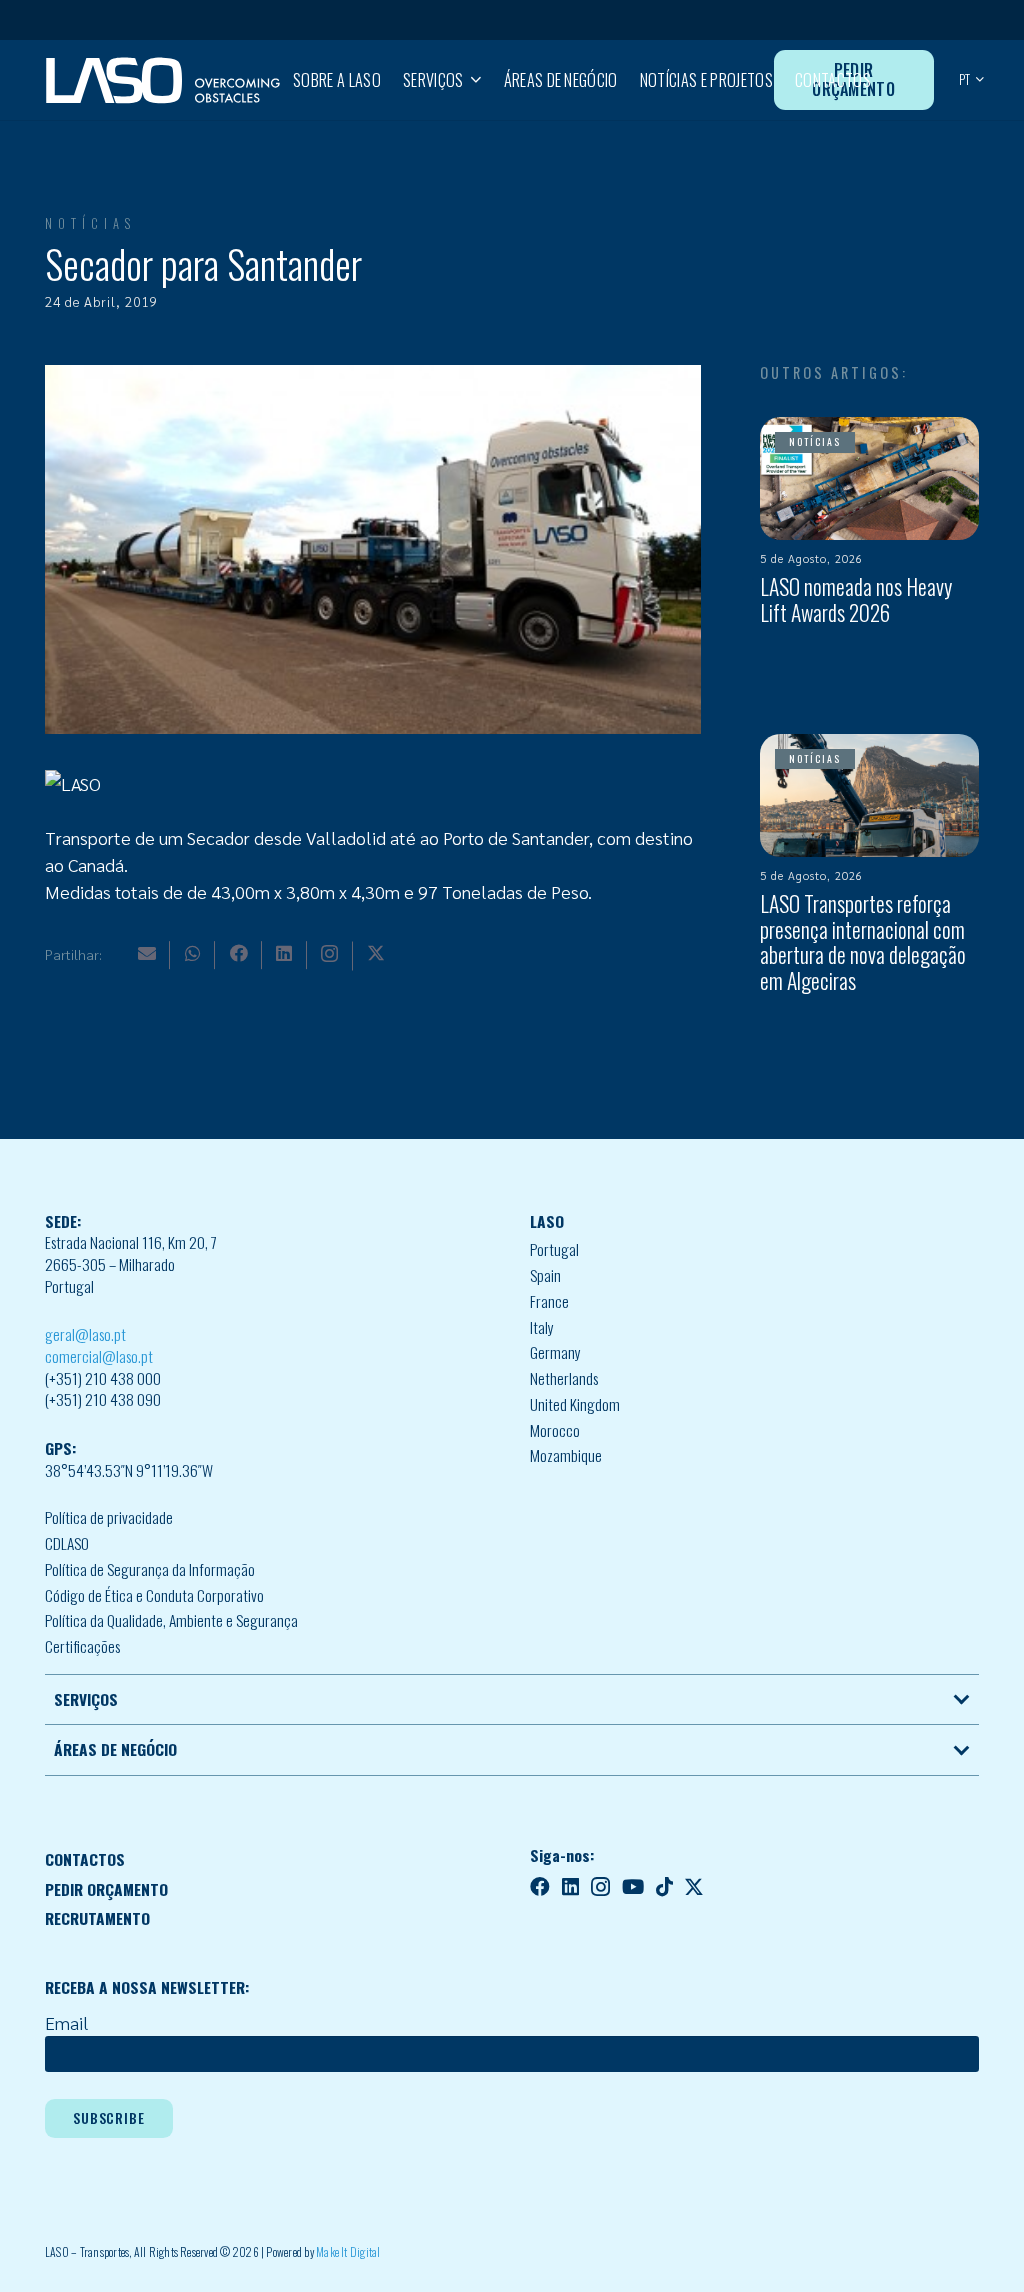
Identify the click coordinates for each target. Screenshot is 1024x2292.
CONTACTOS (85, 1859)
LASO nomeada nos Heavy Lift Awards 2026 (856, 599)
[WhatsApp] (193, 953)
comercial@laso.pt (99, 1356)
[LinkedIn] (284, 953)
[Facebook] (239, 953)
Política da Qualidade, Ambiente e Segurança (171, 1620)
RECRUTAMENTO (97, 1918)
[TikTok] (664, 1887)
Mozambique (566, 1455)
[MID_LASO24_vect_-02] (163, 80)
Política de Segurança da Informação (150, 1569)
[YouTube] (633, 1887)
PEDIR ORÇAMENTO (106, 1889)
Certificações (82, 1646)
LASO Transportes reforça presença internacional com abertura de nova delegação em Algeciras (863, 942)
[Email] (147, 953)
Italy (542, 1327)
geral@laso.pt (85, 1334)
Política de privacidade (109, 1517)
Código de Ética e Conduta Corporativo (154, 1595)
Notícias (90, 223)
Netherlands (564, 1378)
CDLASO (67, 1543)
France (549, 1301)
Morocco (555, 1430)
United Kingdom (575, 1404)
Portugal (554, 1249)
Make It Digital (348, 2251)
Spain (545, 1275)
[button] (472, 80)
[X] (376, 953)
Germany (555, 1352)
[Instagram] (329, 954)
